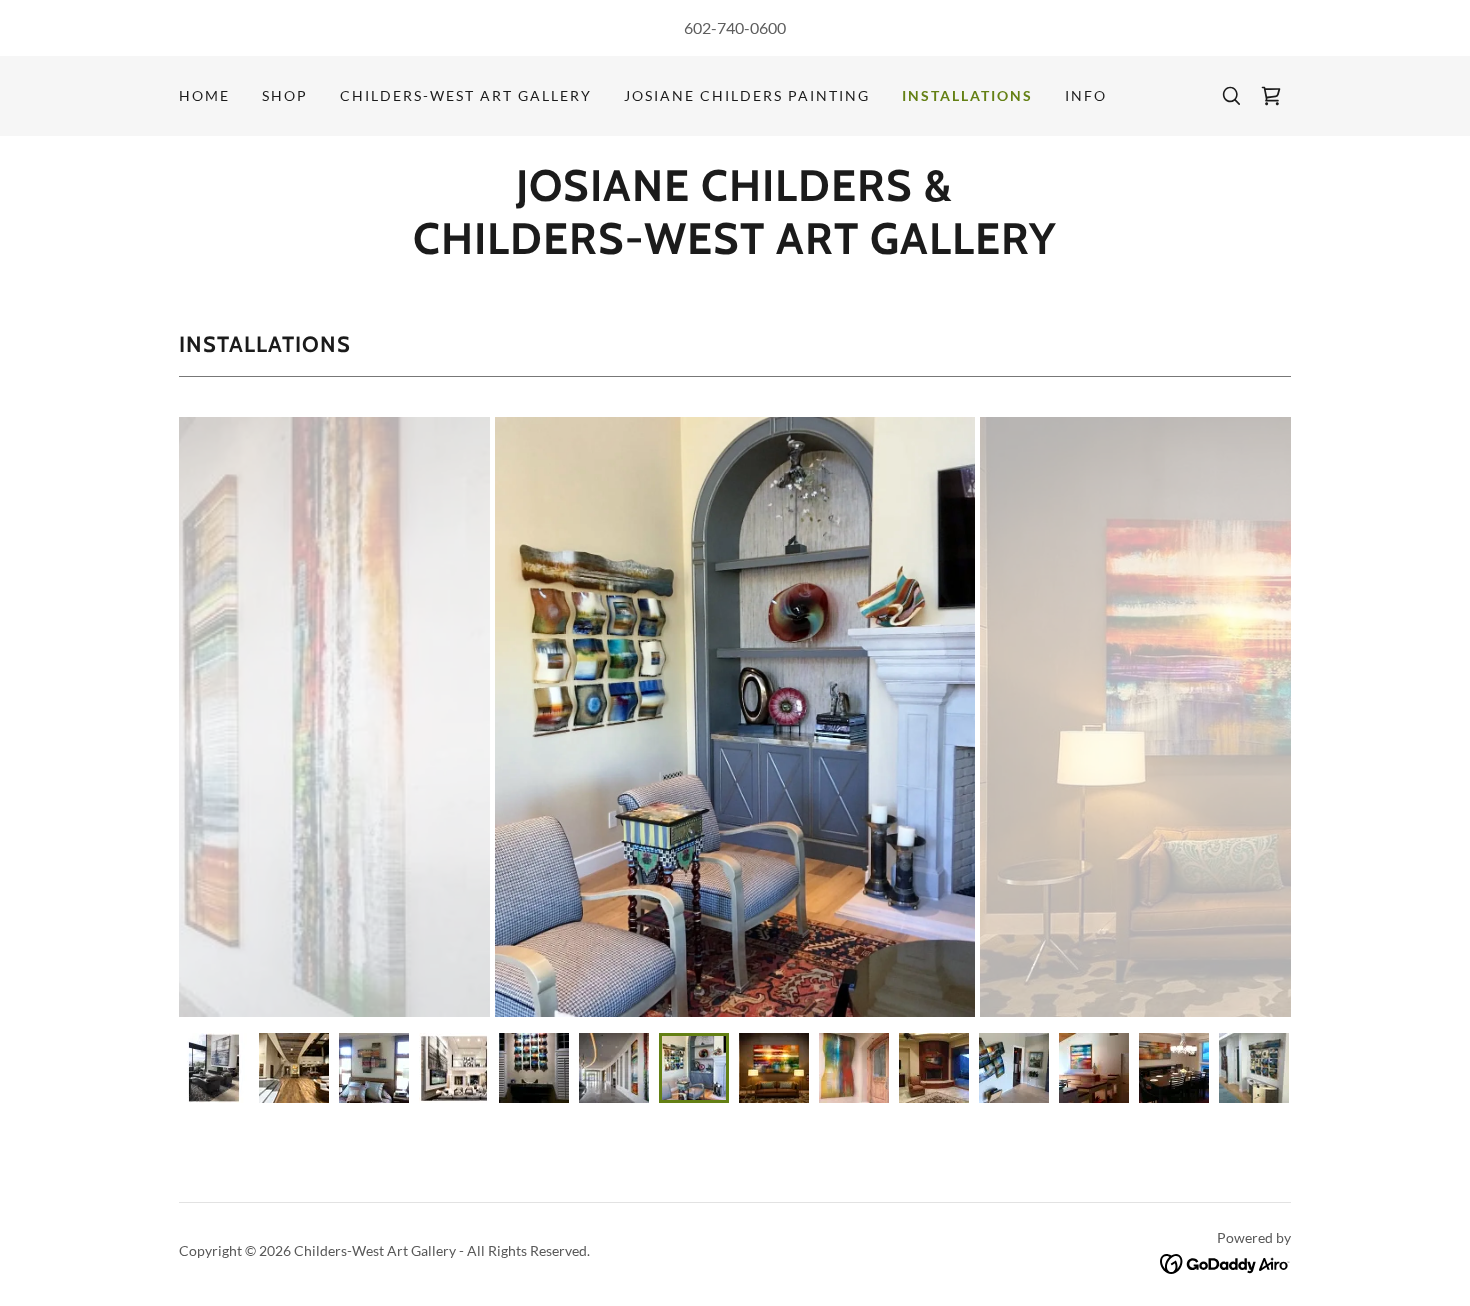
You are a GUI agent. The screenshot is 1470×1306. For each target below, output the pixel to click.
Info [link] (1086, 95)
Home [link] (204, 95)
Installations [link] (967, 95)
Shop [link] (285, 95)
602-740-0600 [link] (735, 27)
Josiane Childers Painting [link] (747, 95)
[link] (1271, 96)
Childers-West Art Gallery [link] (466, 95)
